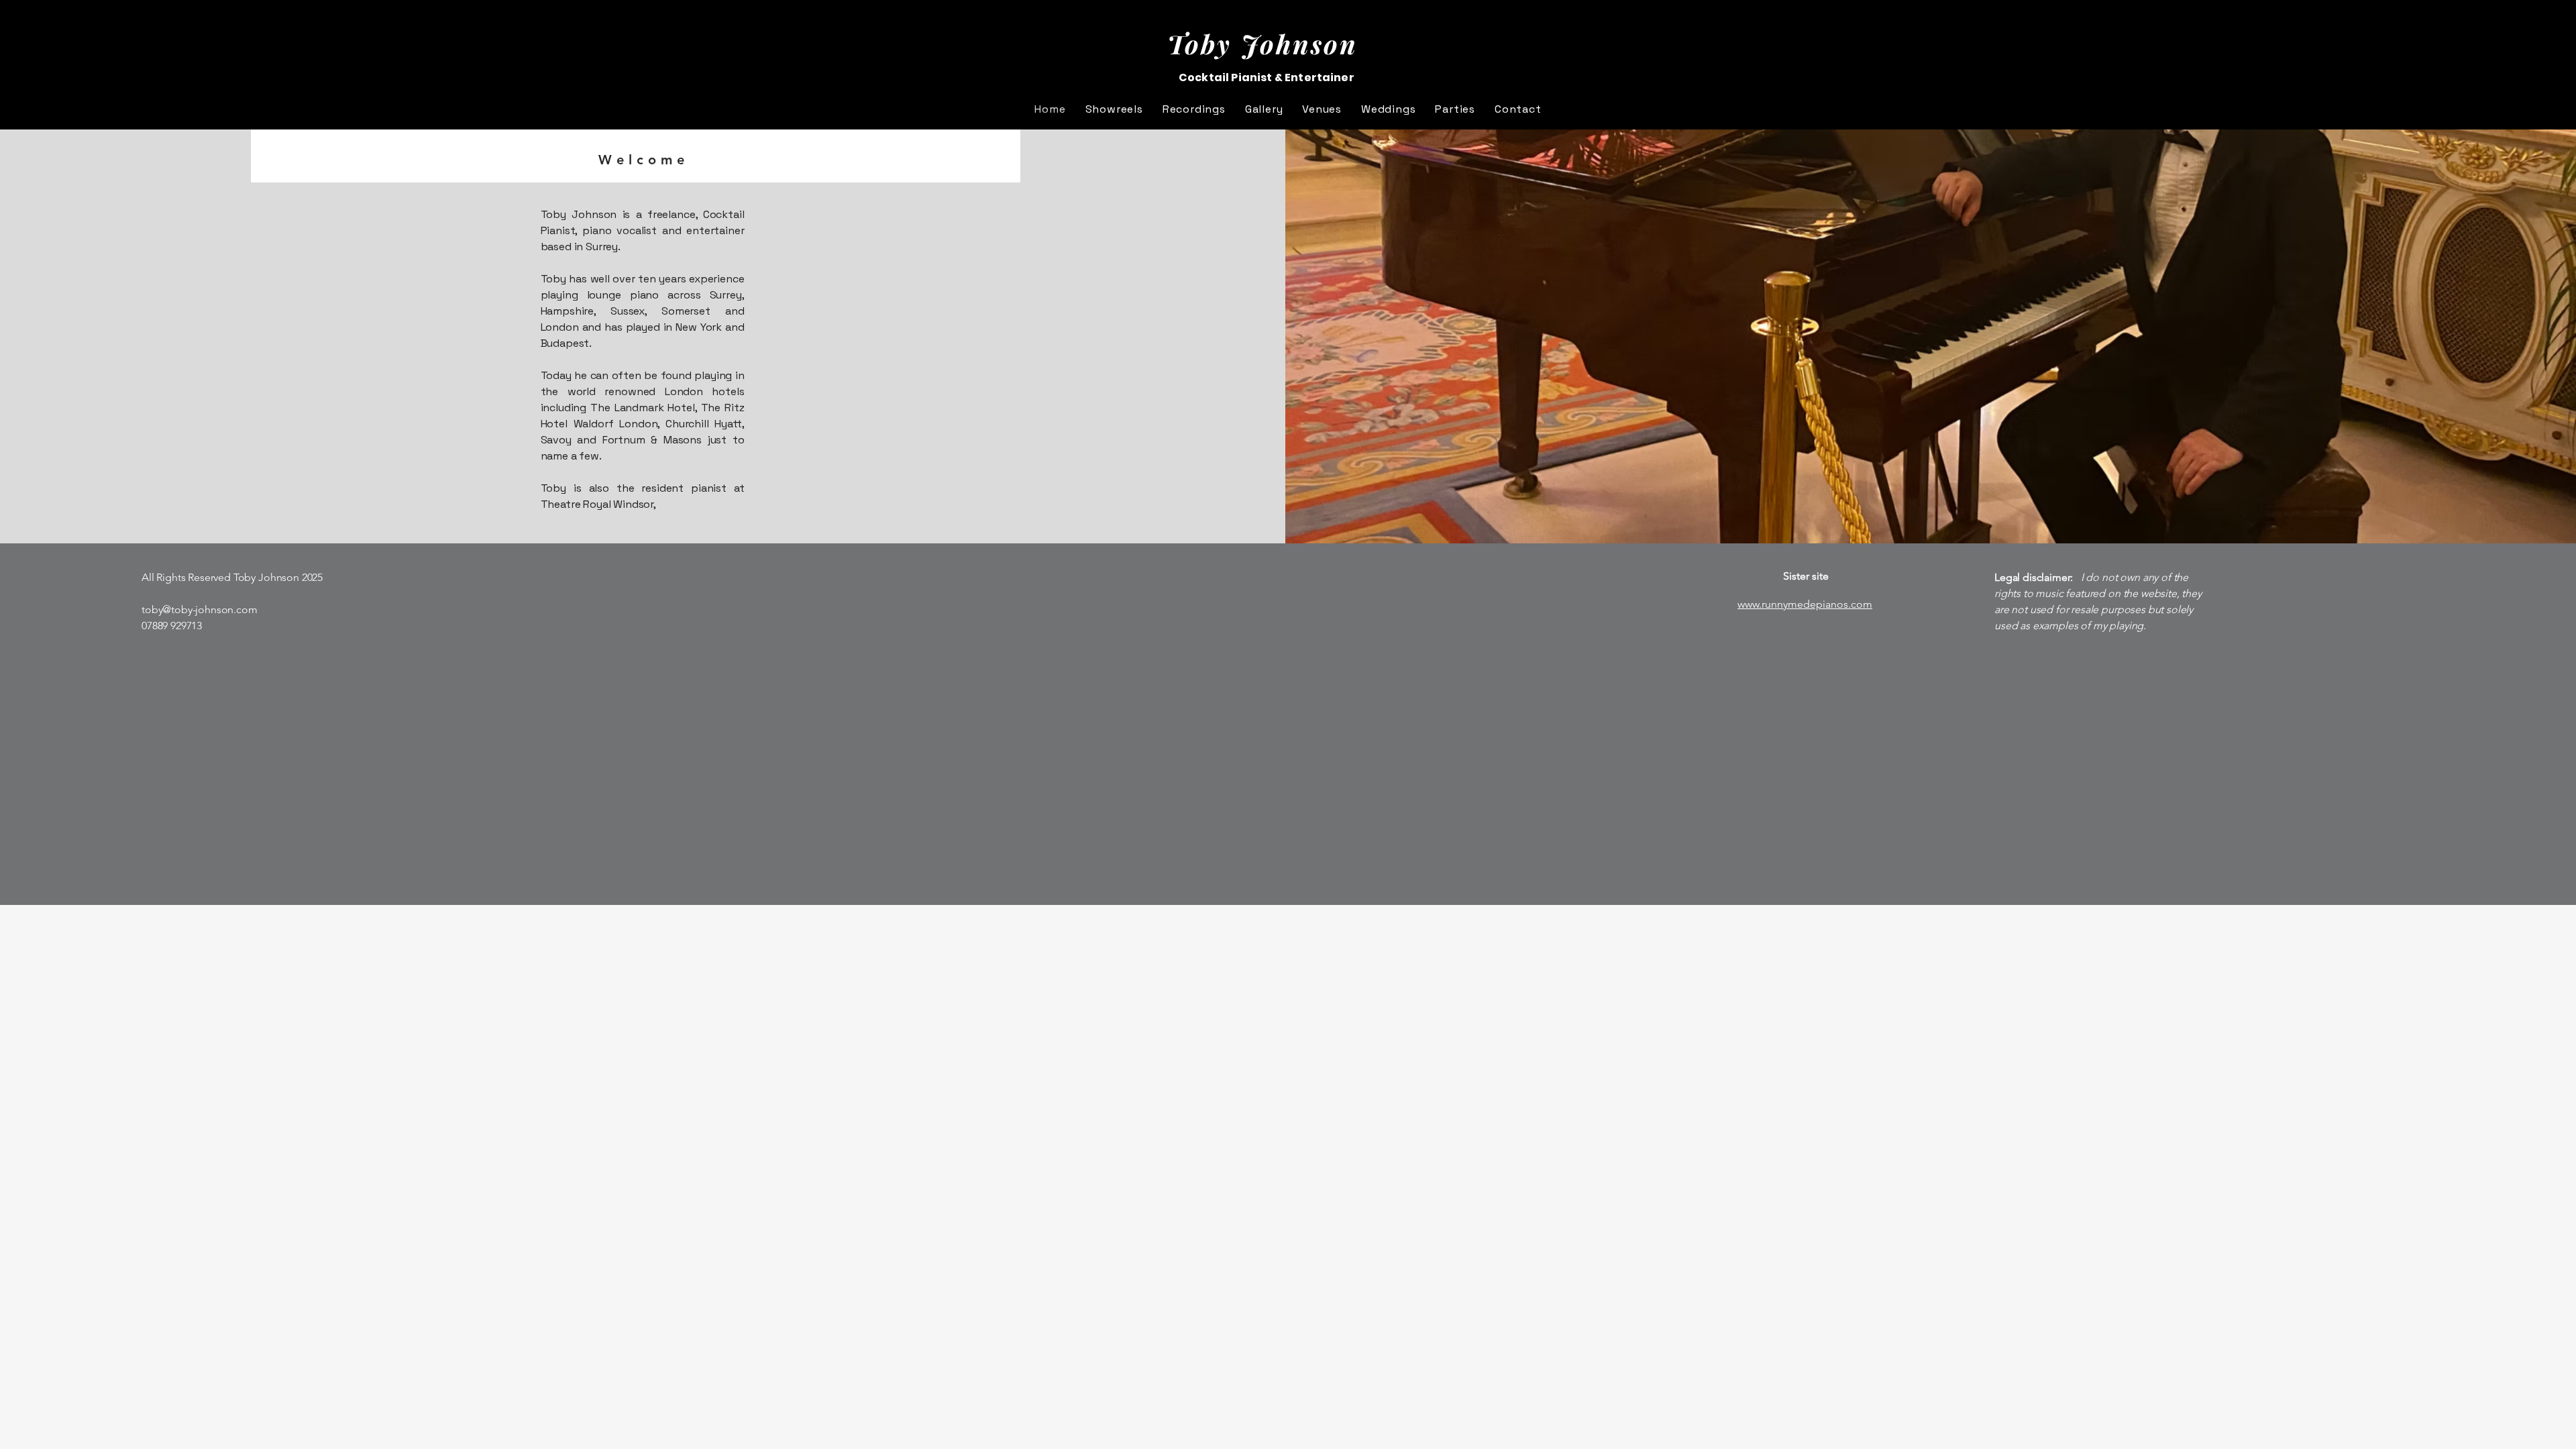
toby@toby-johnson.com (200, 609)
